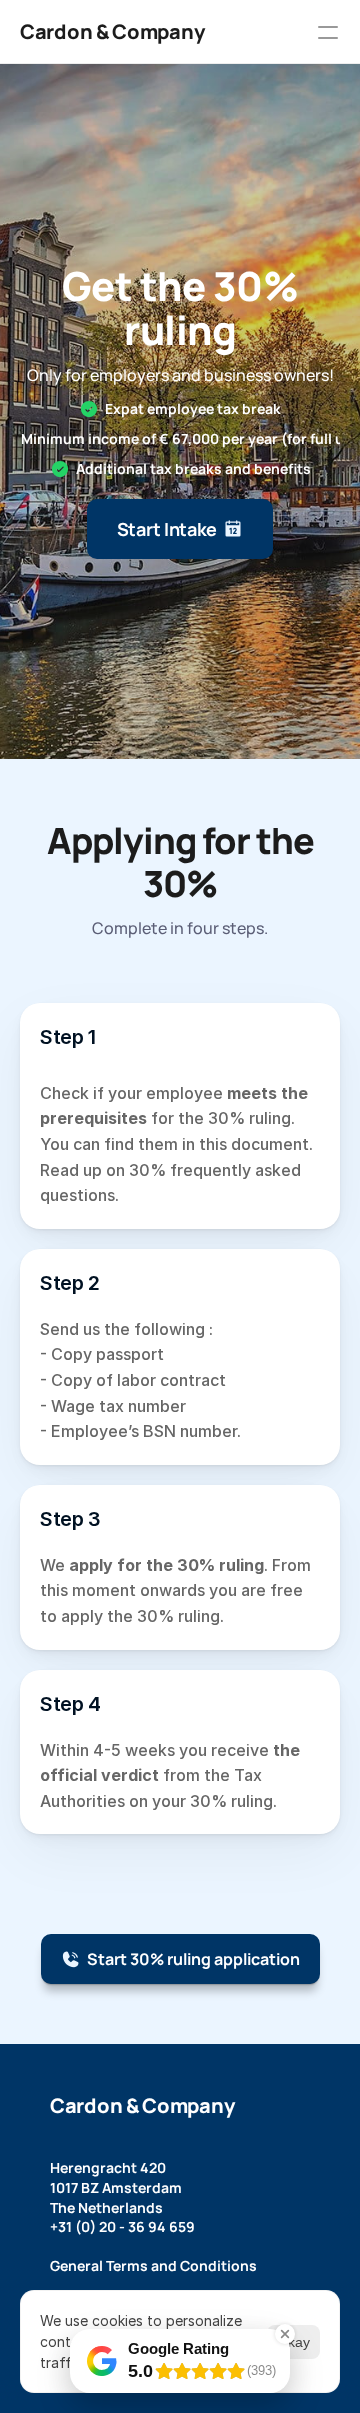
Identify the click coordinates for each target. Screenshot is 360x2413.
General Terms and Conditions (153, 2265)
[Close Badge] (285, 2334)
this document (254, 1144)
